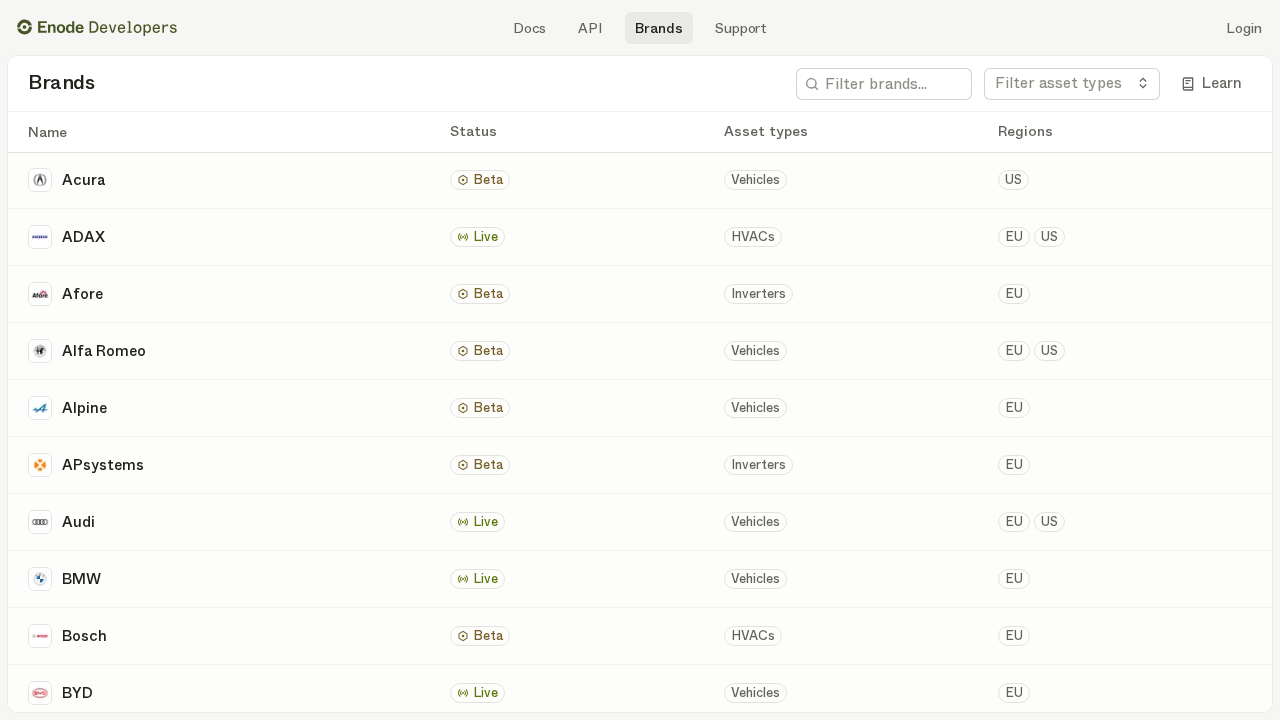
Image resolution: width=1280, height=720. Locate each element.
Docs (530, 28)
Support (741, 28)
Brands (659, 28)
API (590, 28)
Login (1244, 28)
